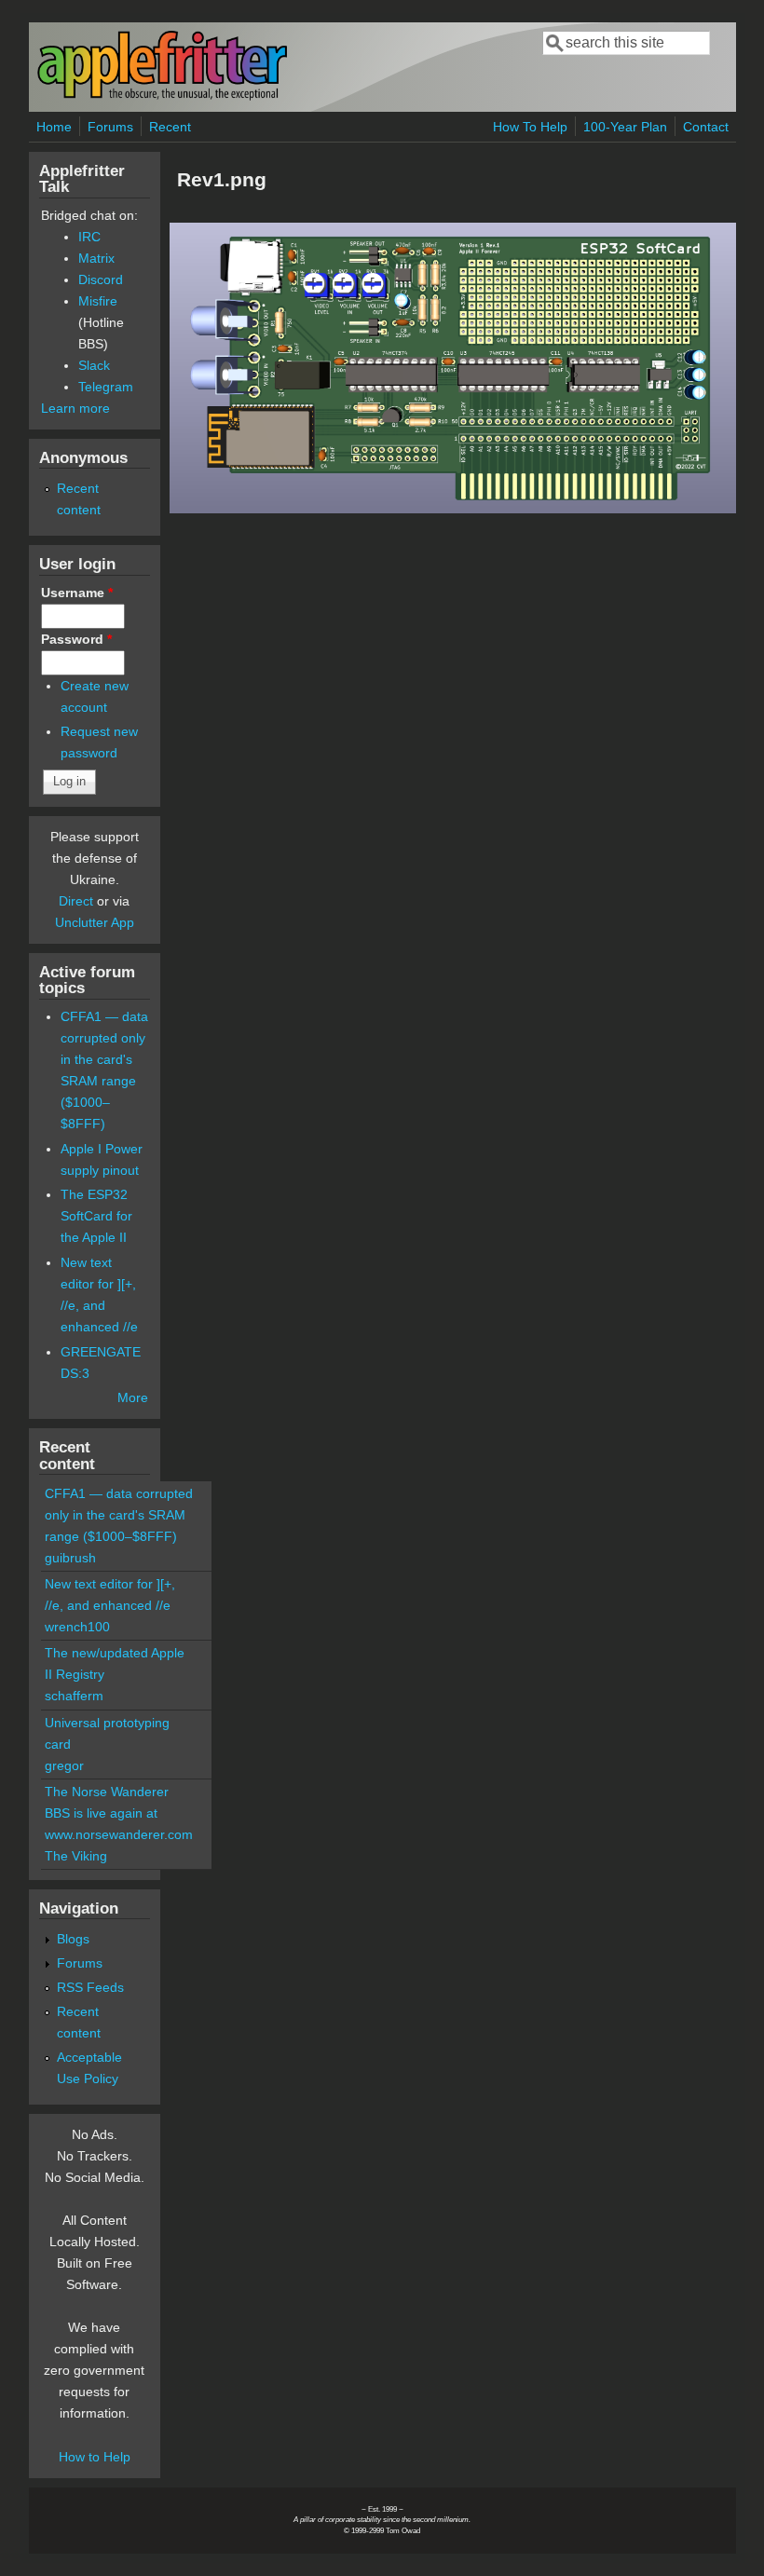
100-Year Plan (625, 127)
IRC (89, 237)
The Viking (76, 1856)
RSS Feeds (90, 1987)
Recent (170, 127)
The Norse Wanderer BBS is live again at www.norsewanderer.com (119, 1813)
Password (76, 639)
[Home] (162, 96)
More (133, 1397)
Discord (101, 279)
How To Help (530, 127)
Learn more (75, 408)
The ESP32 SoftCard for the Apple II (96, 1216)
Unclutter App (95, 922)
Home (54, 127)
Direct (76, 901)
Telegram (106, 387)
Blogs (73, 1939)
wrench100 (77, 1627)
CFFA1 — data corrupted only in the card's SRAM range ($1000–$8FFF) (119, 1515)
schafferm (74, 1696)
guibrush (70, 1558)
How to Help (95, 2457)
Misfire (98, 301)
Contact (706, 127)
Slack (94, 365)
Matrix (96, 258)
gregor (64, 1765)
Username (77, 593)
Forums (110, 127)
